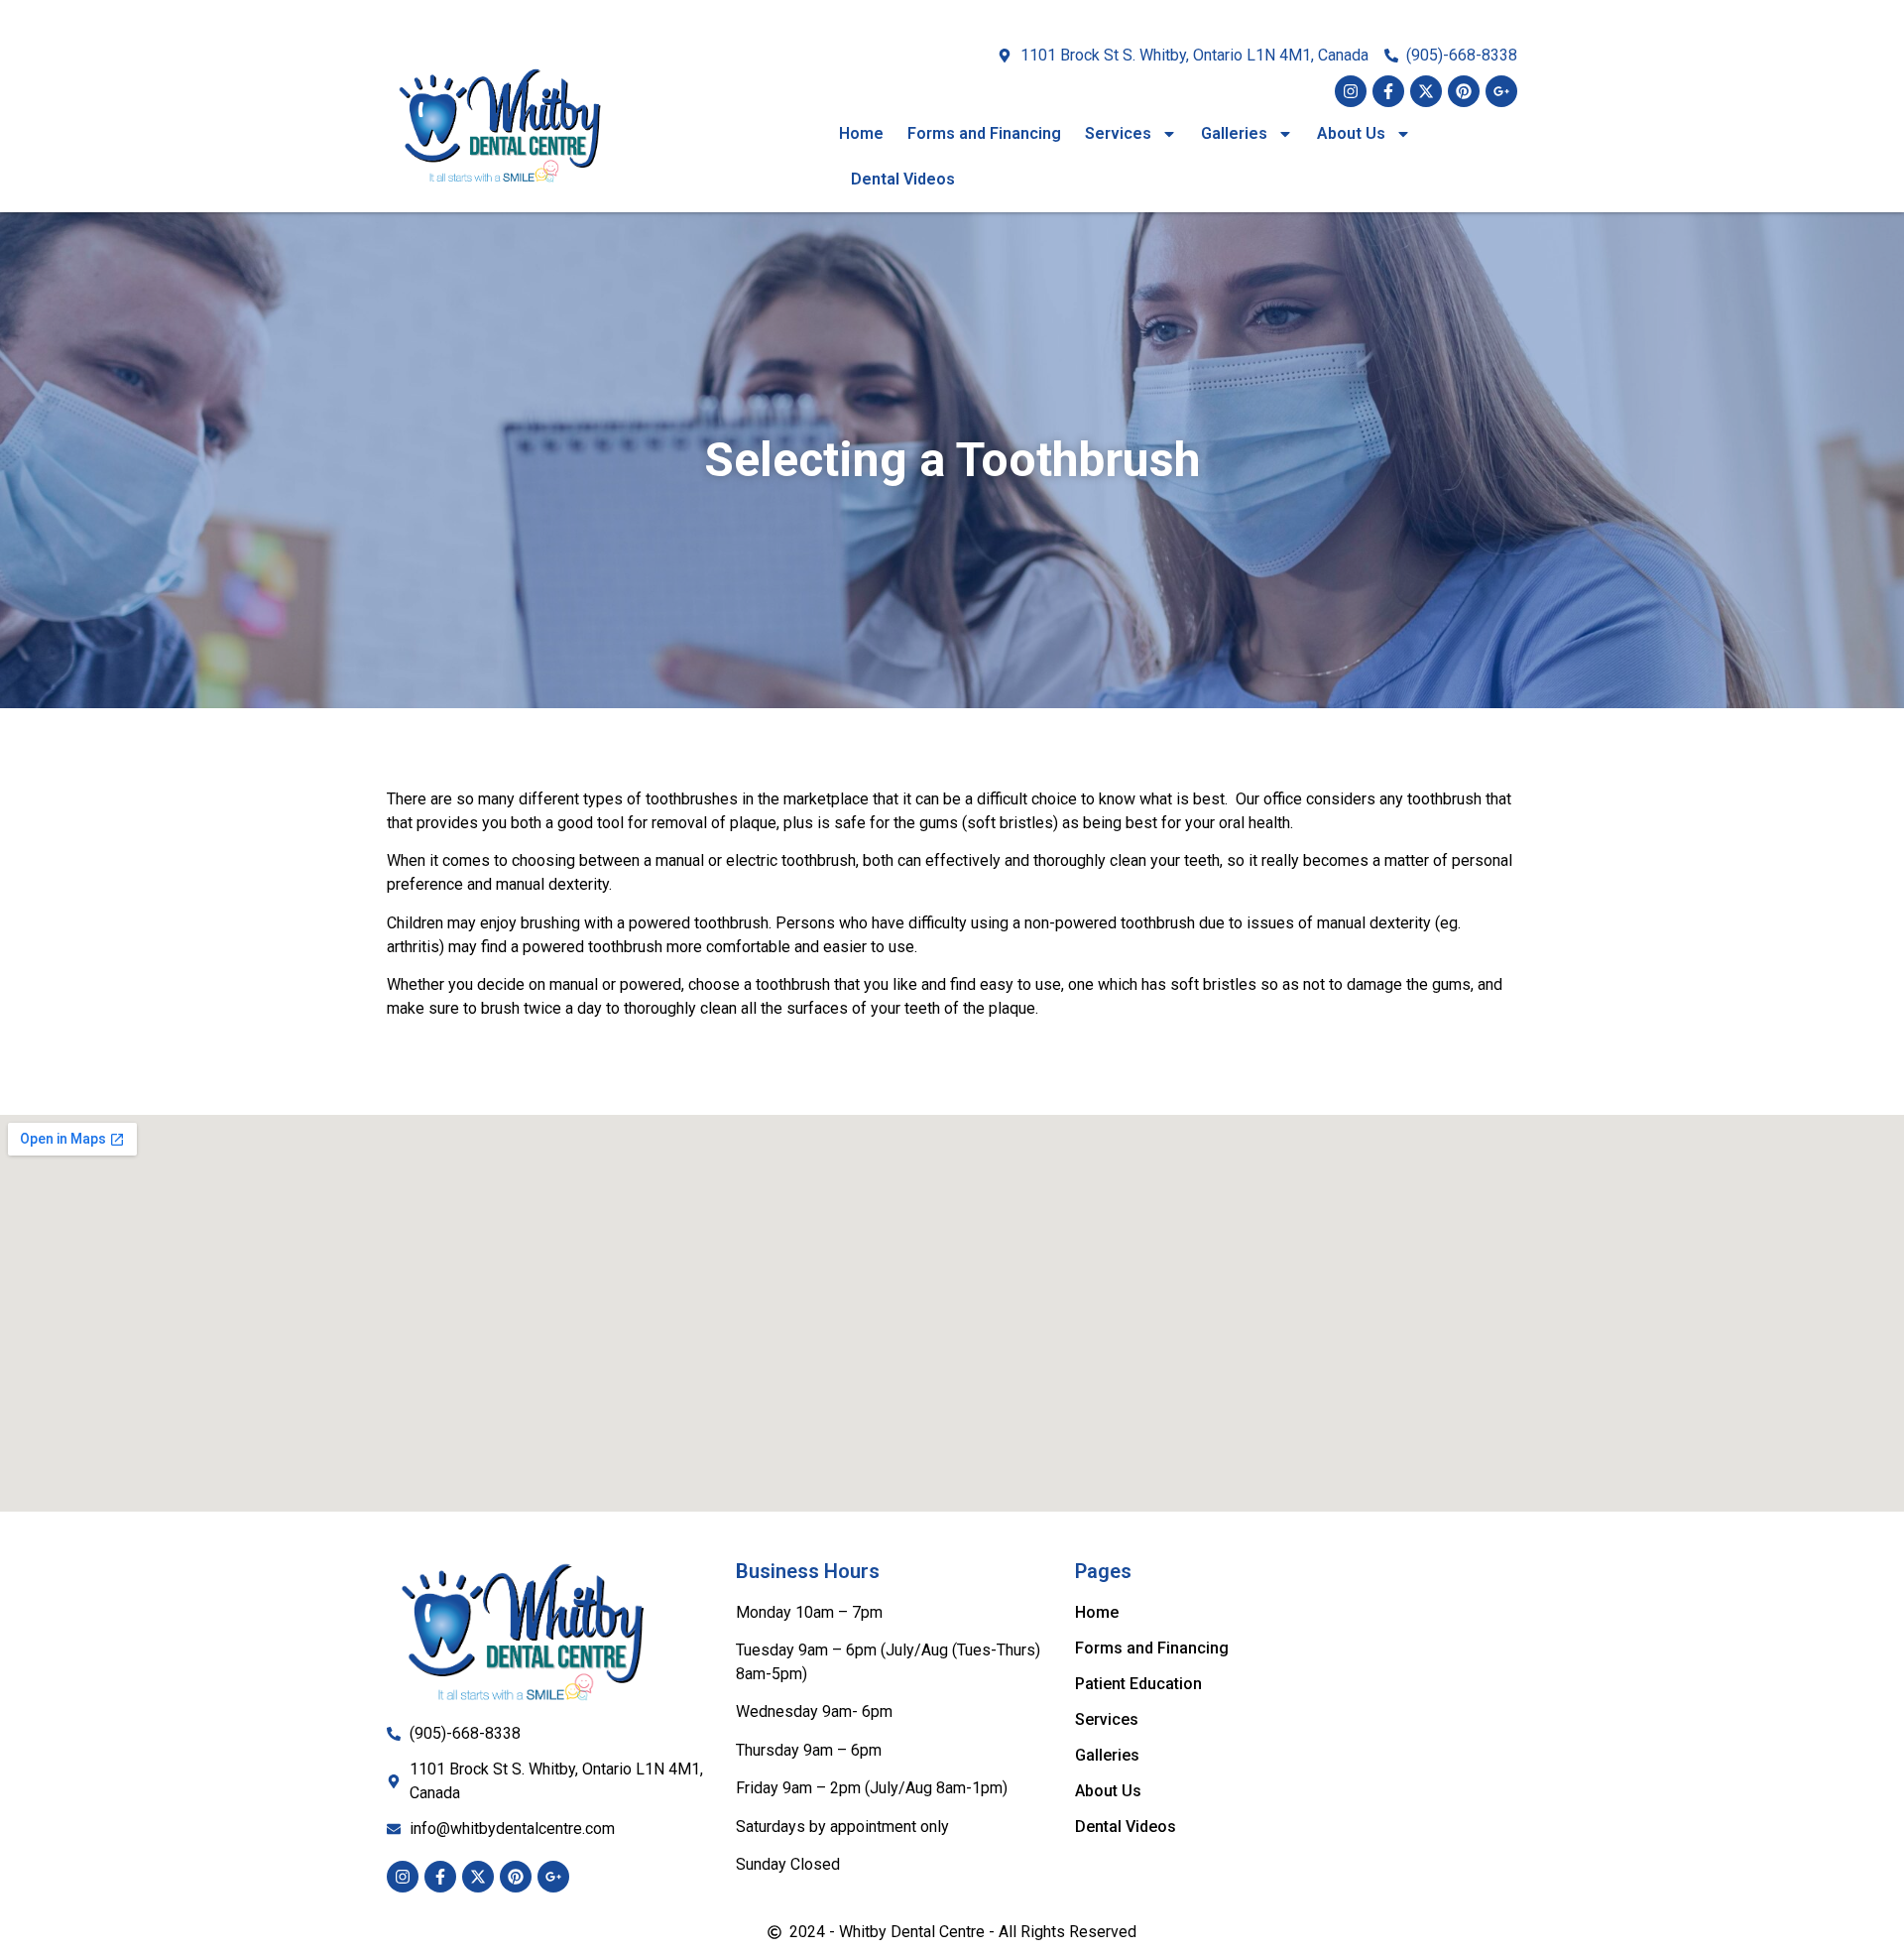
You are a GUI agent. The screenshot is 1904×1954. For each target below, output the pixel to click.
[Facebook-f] (1388, 91)
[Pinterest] (1464, 91)
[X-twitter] (1426, 91)
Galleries (1234, 133)
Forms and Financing (984, 133)
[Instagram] (1351, 91)
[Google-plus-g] (1501, 91)
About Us (1351, 133)
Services (1118, 133)
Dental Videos (903, 179)
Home (861, 133)
